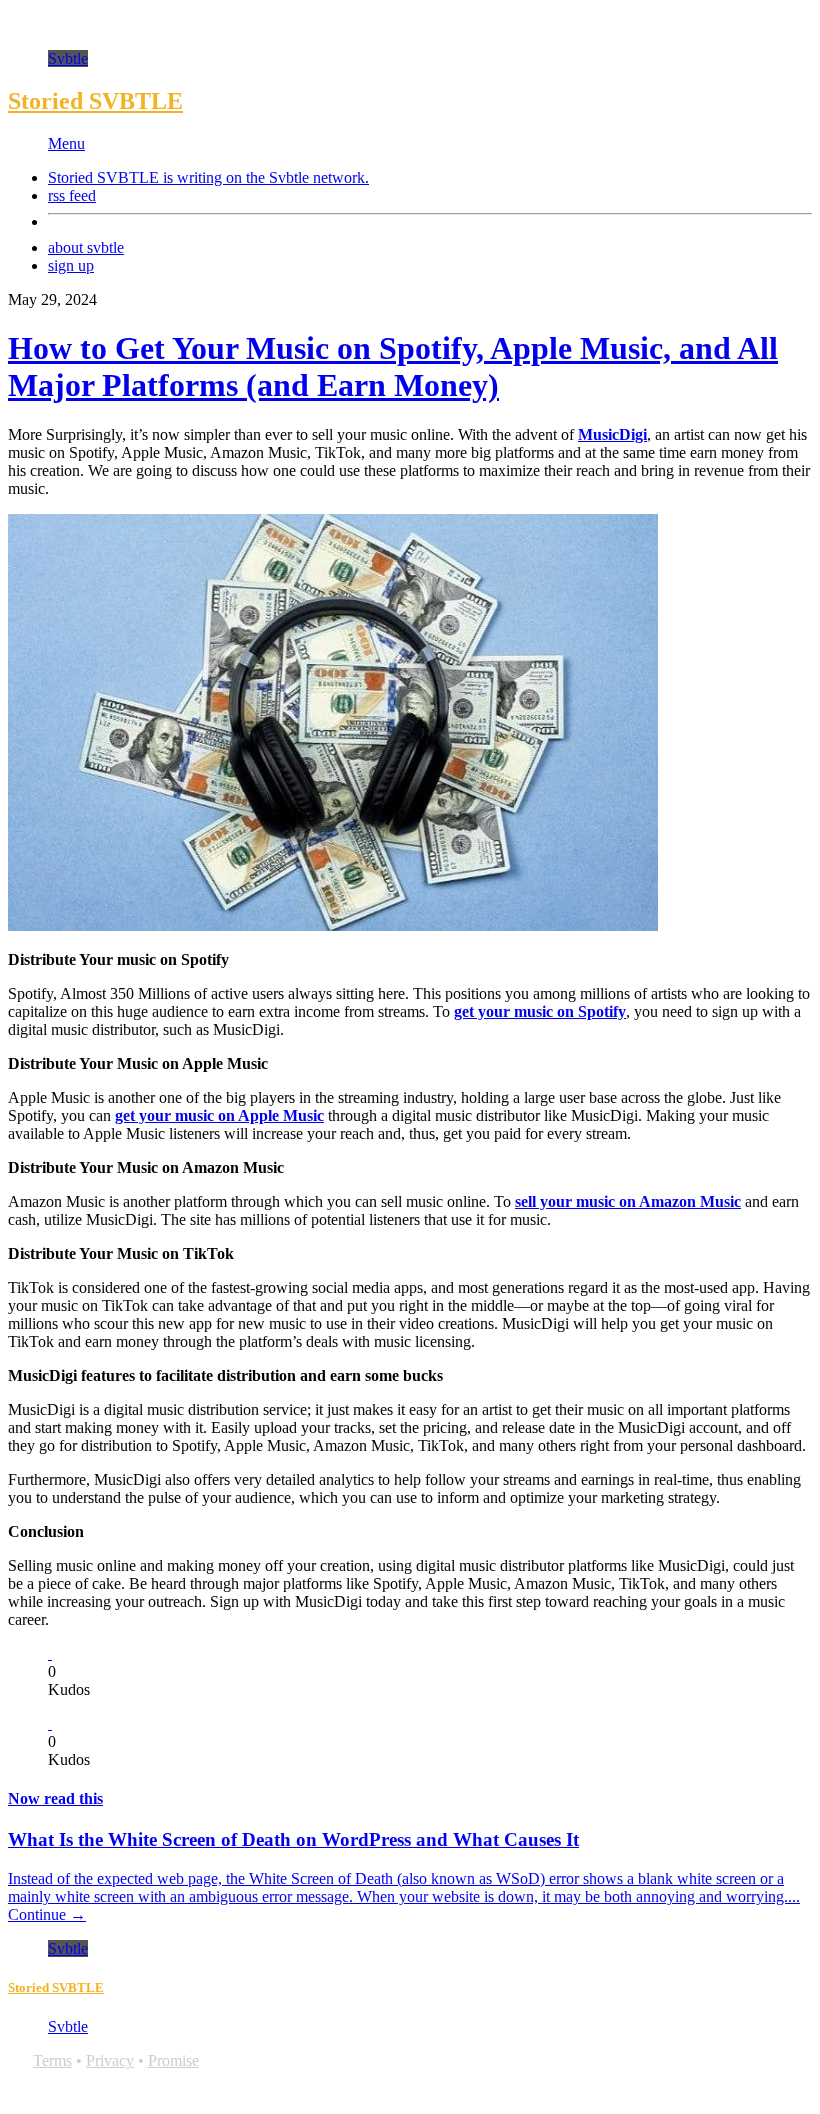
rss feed (72, 195)
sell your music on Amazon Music (628, 1201)
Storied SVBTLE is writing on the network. (208, 177)
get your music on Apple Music (219, 1115)
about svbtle (86, 247)
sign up (71, 265)
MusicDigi (612, 434)
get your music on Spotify (540, 1011)
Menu (66, 143)
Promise (173, 2060)
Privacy (110, 2060)
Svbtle (68, 58)
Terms (52, 2060)
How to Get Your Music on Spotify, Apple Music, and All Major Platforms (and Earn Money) (393, 366)
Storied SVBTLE (95, 101)
